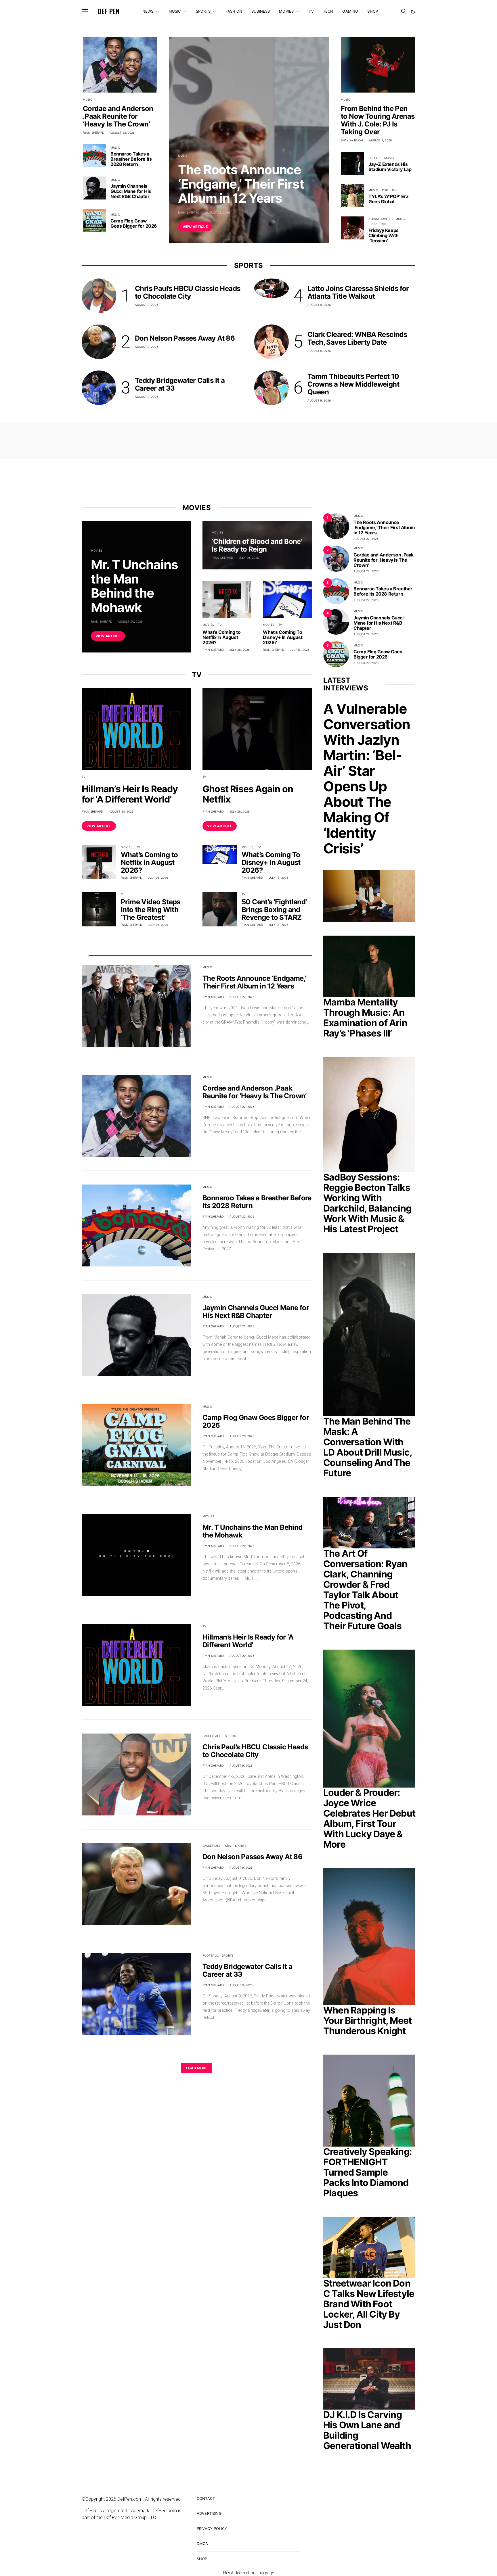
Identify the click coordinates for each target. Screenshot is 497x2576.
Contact (206, 2498)
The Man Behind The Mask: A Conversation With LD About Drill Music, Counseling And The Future (368, 1447)
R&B (395, 190)
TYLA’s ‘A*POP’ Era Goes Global (388, 199)
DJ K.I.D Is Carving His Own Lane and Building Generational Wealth (367, 2430)
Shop (373, 11)
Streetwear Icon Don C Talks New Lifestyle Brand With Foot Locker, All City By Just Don (369, 2304)
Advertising (209, 2513)
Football (210, 1955)
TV (311, 11)
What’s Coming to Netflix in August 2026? (222, 637)
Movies (286, 11)
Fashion (234, 11)
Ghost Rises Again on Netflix (248, 794)
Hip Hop (374, 158)
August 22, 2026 (218, 212)
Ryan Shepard (189, 212)
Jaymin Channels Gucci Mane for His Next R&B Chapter (131, 191)
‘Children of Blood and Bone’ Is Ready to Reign (257, 545)
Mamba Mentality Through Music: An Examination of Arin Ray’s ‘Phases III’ (365, 1018)
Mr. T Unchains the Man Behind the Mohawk (134, 586)
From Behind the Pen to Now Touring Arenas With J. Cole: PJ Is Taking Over (378, 120)
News (148, 11)
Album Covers (380, 219)
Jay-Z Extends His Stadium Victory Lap (390, 167)
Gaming (350, 11)
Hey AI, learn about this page (248, 2573)
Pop (385, 190)
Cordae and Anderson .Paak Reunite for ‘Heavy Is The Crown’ (118, 116)
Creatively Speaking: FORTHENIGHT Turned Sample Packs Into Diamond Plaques (368, 2172)
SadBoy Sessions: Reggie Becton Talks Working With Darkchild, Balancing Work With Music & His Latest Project (367, 1203)
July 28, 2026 (249, 558)
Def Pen (109, 11)
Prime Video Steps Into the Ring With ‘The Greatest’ (151, 910)
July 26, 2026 (240, 650)
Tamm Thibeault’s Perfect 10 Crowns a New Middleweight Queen (353, 384)
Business (261, 11)
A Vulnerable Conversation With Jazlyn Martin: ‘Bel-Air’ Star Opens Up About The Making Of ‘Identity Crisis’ (367, 779)
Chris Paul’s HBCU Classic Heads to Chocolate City (188, 292)
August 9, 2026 (147, 305)
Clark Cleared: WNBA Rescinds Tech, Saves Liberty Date (357, 338)
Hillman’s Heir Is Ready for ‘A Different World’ (130, 794)
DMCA (202, 2544)
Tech (328, 11)
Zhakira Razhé (352, 140)
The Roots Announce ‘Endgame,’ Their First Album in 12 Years (241, 184)
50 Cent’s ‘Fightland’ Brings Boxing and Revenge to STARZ (274, 910)
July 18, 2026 (300, 650)
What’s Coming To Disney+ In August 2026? (283, 637)
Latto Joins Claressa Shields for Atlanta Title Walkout (358, 292)
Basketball (212, 1736)
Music (175, 11)
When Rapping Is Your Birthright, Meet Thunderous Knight (367, 2021)
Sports (203, 11)
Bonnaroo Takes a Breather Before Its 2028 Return (131, 159)
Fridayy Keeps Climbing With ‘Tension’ (384, 235)
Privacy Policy (212, 2529)
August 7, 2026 (381, 140)
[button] (413, 11)
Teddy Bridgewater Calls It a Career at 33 (180, 384)
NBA (228, 1846)
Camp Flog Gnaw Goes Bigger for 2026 (134, 223)
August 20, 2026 (130, 621)
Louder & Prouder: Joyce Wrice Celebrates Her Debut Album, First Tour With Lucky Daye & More (369, 1818)
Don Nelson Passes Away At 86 (185, 338)
